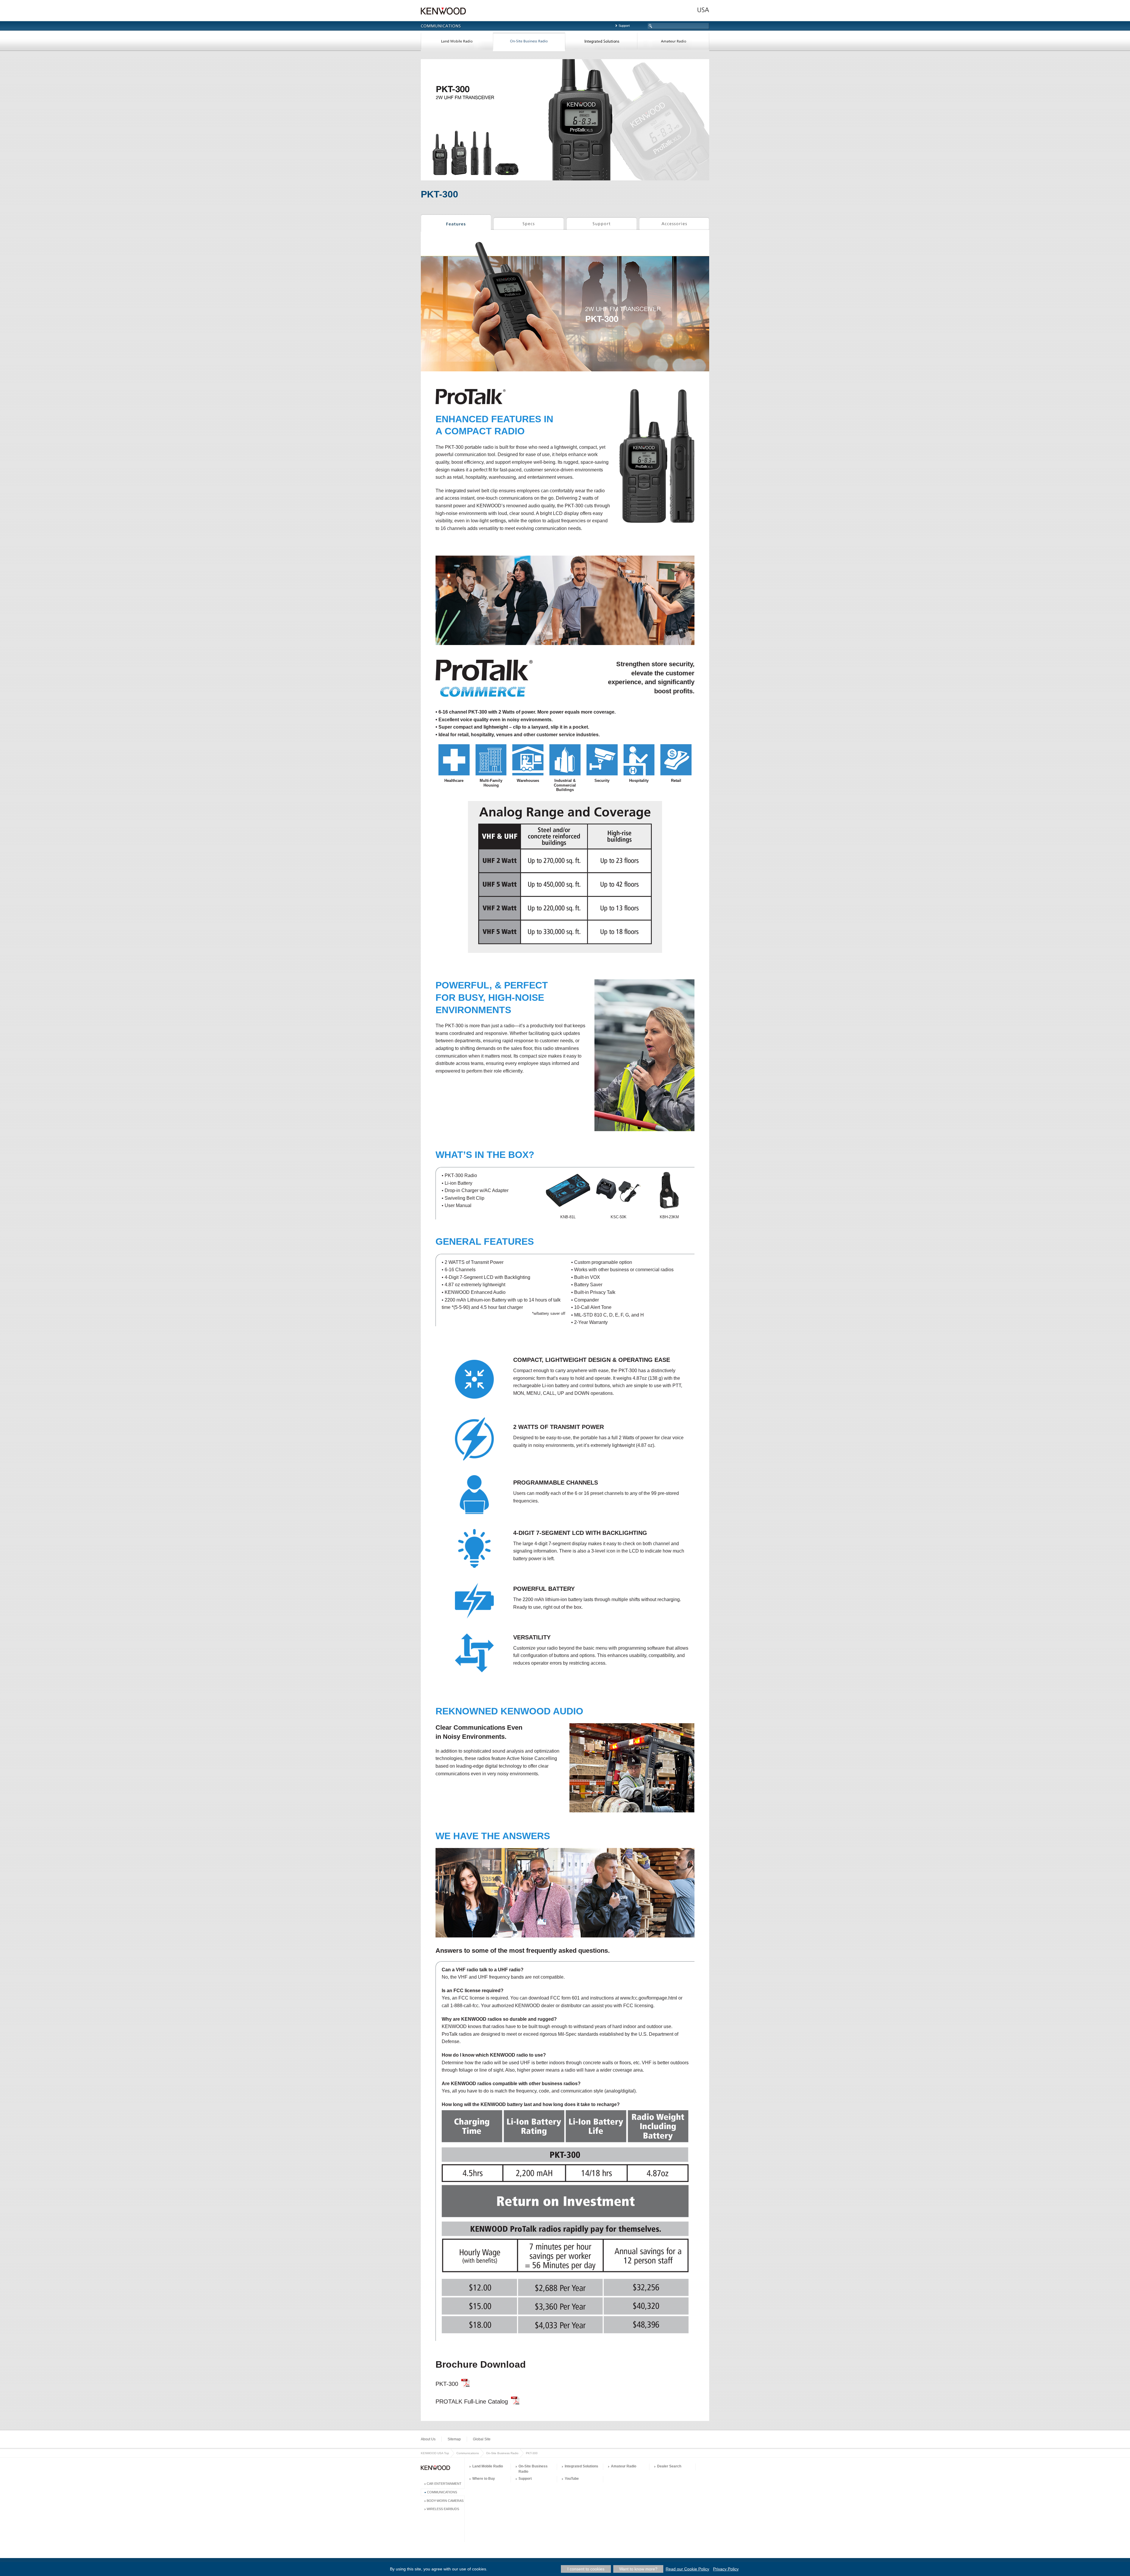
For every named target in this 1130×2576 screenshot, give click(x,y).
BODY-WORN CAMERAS (445, 2501)
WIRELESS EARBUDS (443, 2509)
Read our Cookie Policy (687, 2569)
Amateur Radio (673, 42)
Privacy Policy (726, 2569)
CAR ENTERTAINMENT (444, 2484)
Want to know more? (638, 2569)
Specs (529, 223)
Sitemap (454, 2439)
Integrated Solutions (601, 42)
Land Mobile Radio (457, 42)
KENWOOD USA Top (435, 2453)
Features (456, 223)
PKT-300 (447, 2384)
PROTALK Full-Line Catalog (472, 2402)
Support (624, 26)
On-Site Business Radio (529, 42)
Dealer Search (669, 2466)
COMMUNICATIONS (442, 2492)
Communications (468, 2453)
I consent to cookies (586, 2569)
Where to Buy (484, 2479)
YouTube (572, 2479)
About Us (428, 2439)
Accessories (674, 223)
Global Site (482, 2439)
